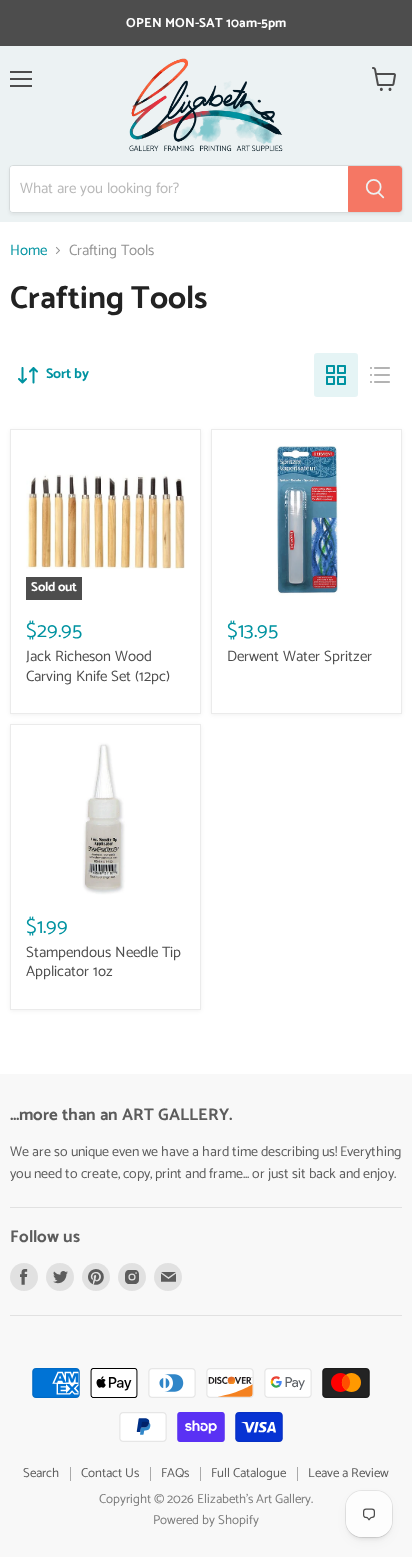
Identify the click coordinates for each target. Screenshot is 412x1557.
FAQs (175, 1473)
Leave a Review (348, 1473)
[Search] (375, 189)
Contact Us (110, 1473)
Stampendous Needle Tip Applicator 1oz (103, 962)
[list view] (380, 375)
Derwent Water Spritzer (299, 656)
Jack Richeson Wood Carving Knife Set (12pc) (98, 666)
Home (28, 250)
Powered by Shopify (206, 1520)
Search (41, 1473)
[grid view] (336, 375)
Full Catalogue (248, 1473)
